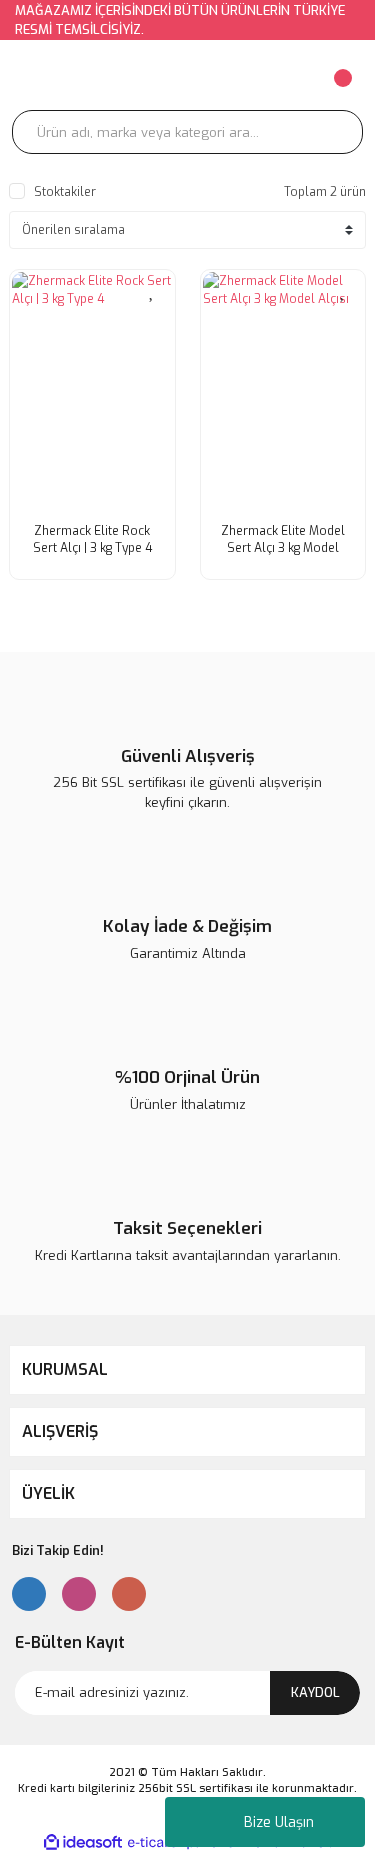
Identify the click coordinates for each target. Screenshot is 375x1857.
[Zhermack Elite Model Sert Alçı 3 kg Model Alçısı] (283, 392)
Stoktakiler (65, 192)
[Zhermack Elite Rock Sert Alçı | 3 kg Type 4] (92, 392)
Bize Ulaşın (279, 1822)
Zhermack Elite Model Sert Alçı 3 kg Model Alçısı (283, 540)
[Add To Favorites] (153, 289)
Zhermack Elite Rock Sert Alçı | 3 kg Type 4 (92, 539)
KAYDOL (315, 1692)
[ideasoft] (83, 1842)
